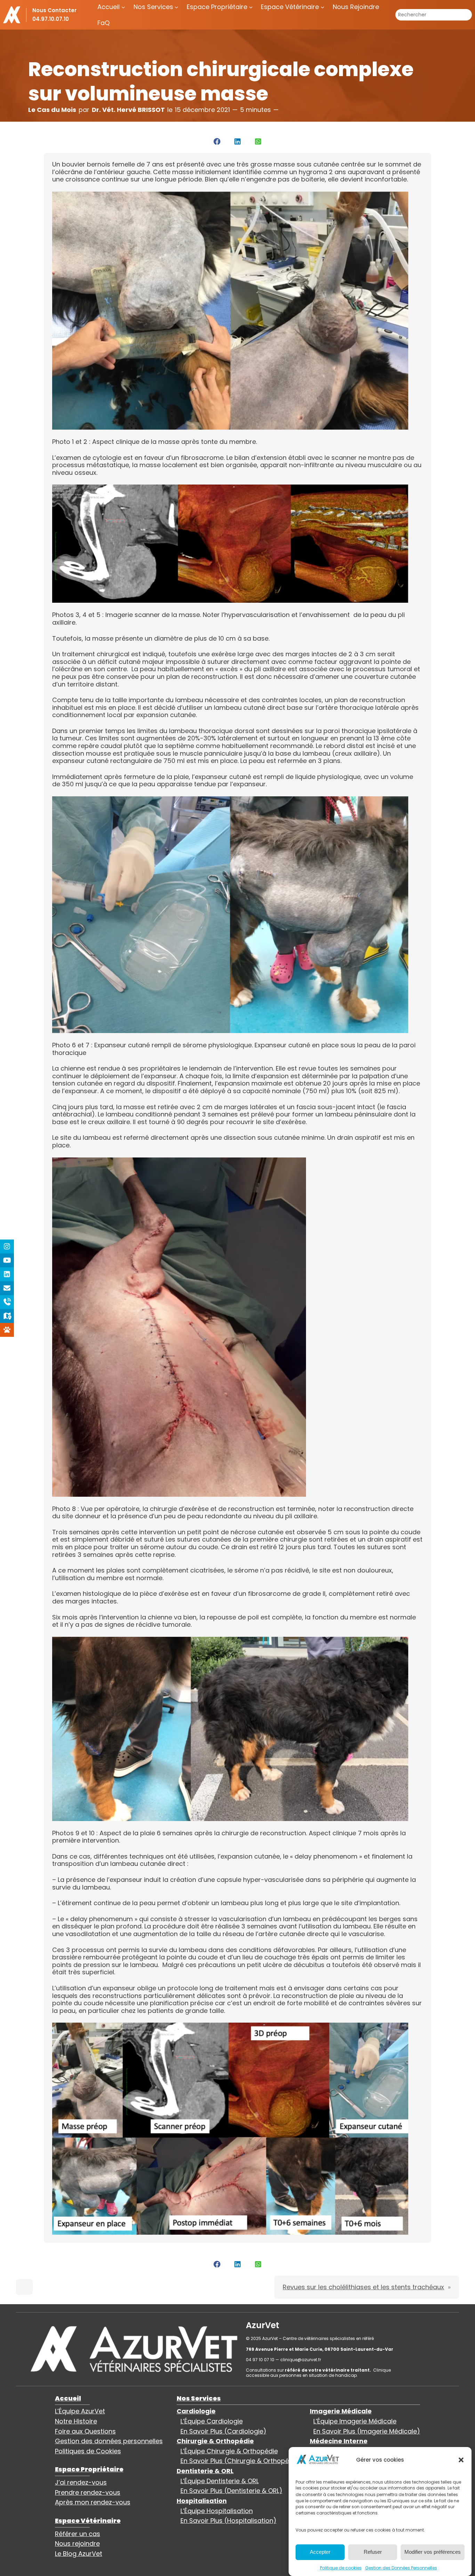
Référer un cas (78, 2534)
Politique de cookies (341, 2567)
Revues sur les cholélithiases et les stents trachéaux (363, 2287)
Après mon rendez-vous (93, 2502)
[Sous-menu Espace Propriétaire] (251, 7)
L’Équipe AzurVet (80, 2411)
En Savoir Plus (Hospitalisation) (228, 2521)
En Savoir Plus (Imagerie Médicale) (367, 2431)
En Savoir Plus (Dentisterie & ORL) (231, 2491)
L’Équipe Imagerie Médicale (355, 2421)
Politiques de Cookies (88, 2451)
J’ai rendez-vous (81, 2482)
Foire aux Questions (85, 2431)
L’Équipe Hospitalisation (217, 2511)
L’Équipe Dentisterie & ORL (220, 2481)
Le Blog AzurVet (79, 2554)
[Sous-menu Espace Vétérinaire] (323, 7)
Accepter (320, 2552)
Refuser (373, 2552)
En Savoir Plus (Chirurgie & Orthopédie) (241, 2461)
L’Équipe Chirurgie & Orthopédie (229, 2451)
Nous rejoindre (77, 2544)
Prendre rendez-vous (88, 2492)
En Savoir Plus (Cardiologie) (223, 2431)
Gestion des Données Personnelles (401, 2567)
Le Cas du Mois (52, 110)
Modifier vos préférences (433, 2552)
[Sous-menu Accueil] (123, 7)
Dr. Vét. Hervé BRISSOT (128, 110)
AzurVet (263, 2325)
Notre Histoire (76, 2421)
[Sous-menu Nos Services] (176, 7)
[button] (461, 2460)
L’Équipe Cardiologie (212, 2421)
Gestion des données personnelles (109, 2441)
